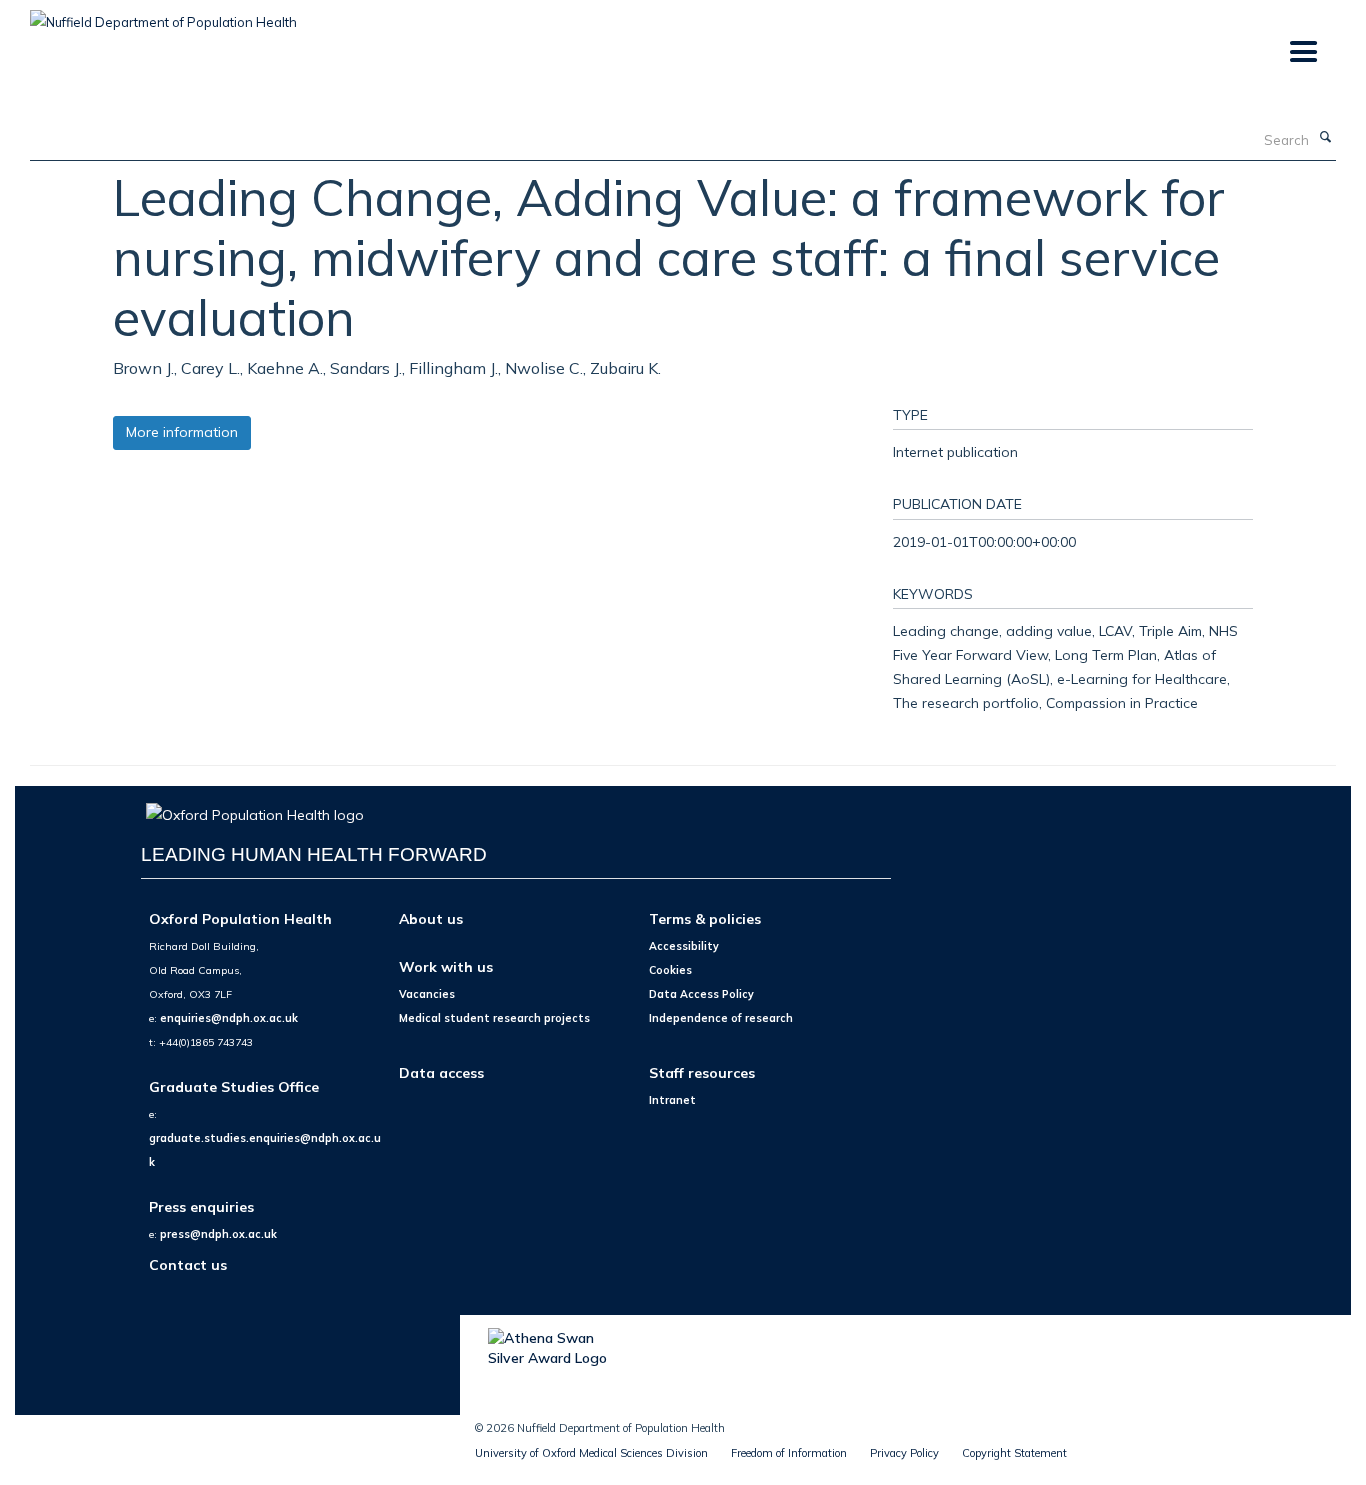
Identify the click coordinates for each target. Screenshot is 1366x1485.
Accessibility (684, 946)
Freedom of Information (789, 1453)
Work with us (446, 966)
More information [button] (182, 432)
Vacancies (427, 994)
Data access (441, 1072)
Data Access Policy (701, 994)
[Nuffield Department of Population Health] (163, 15)
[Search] (1325, 138)
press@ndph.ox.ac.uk (218, 1234)
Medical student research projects (494, 1018)
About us (431, 918)
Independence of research (721, 1018)
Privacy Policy (904, 1453)
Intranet (672, 1100)
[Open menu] (1302, 52)
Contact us (188, 1264)
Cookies (670, 970)
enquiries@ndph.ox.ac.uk (229, 1018)
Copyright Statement (1014, 1453)
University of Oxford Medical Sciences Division (591, 1453)
